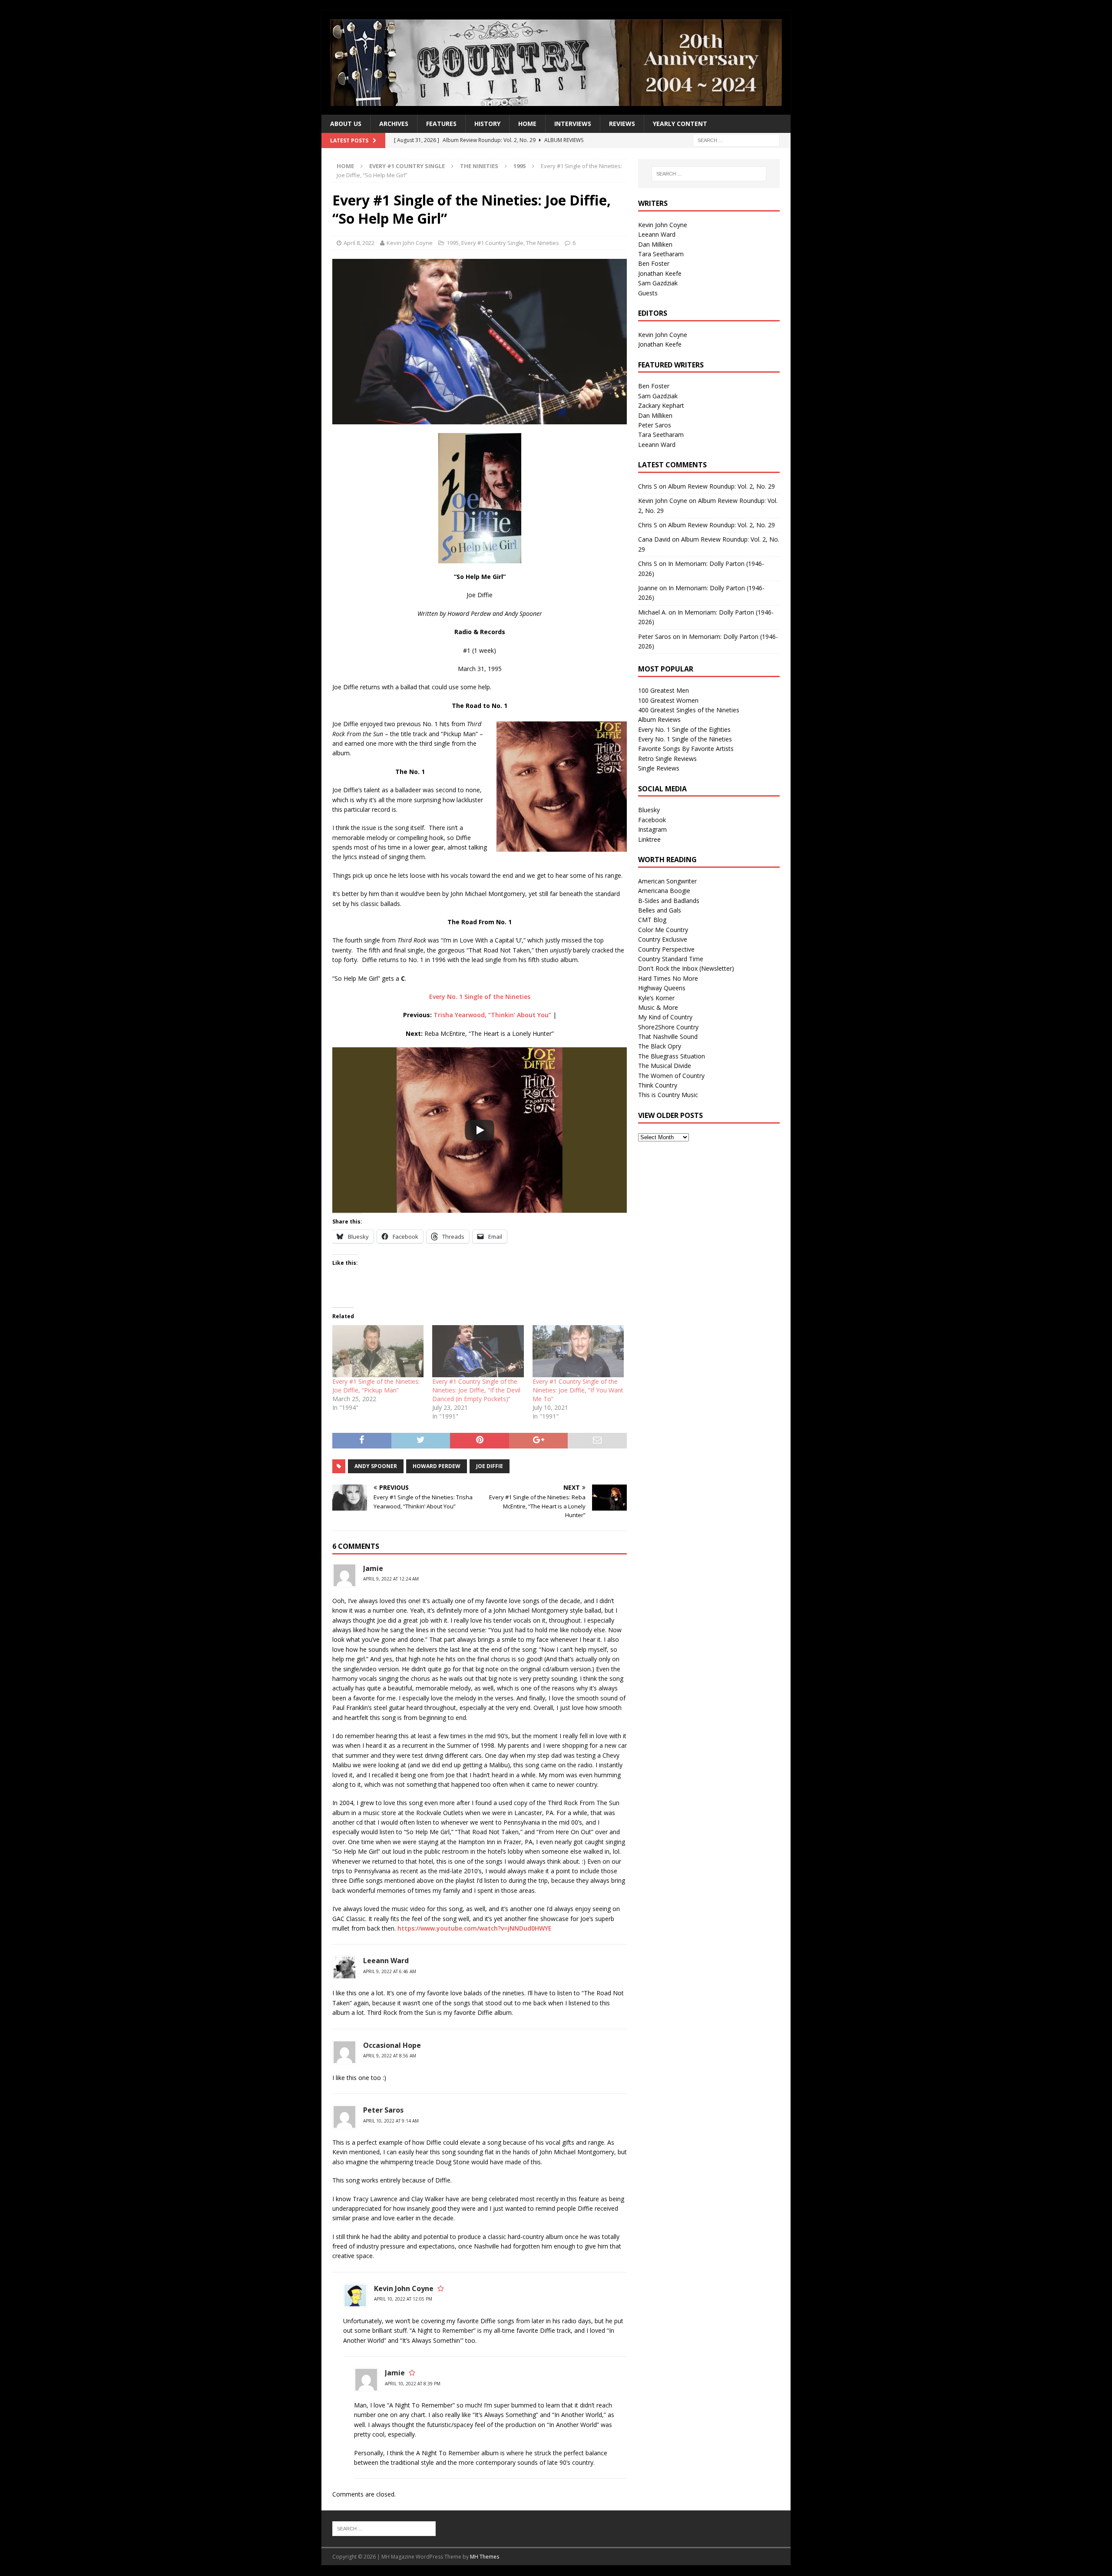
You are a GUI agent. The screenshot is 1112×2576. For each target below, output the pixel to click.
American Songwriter (667, 881)
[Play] (480, 1130)
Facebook (652, 820)
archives (394, 124)
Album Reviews (659, 719)
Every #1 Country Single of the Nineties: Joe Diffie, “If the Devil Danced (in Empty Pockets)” (476, 1390)
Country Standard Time (671, 959)
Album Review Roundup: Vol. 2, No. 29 (721, 486)
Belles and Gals (660, 910)
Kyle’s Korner (656, 998)
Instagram (652, 829)
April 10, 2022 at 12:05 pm (403, 2299)
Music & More (658, 1007)
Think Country (658, 1085)
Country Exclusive (663, 939)
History (487, 124)
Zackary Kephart (661, 405)
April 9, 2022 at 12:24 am (391, 1579)
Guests (648, 293)
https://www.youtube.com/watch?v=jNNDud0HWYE (475, 1928)
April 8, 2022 (359, 243)
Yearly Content (680, 124)
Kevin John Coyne (410, 243)
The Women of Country (671, 1076)
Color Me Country (663, 930)
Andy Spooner (376, 1466)
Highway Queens (662, 988)
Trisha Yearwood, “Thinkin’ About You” (492, 1015)
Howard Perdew (437, 1466)
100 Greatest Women (668, 700)
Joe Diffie (490, 1466)
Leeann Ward (386, 1961)
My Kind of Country (665, 1017)
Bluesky (649, 810)
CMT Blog (652, 920)
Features (441, 124)
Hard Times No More (668, 978)
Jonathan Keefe (660, 273)
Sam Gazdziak (658, 283)
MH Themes (485, 2557)
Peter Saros (655, 425)
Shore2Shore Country (668, 1027)
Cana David (654, 539)
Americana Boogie (664, 891)
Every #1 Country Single (407, 166)
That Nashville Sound (668, 1037)
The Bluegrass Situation (672, 1056)
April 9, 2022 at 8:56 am (390, 2056)
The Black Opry (660, 1046)
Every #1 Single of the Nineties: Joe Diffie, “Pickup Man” (376, 1386)
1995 (453, 243)
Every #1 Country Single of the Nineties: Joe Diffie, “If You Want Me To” (578, 1390)
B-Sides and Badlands (669, 901)
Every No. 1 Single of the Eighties (684, 729)
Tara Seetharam (661, 254)
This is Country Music (668, 1095)
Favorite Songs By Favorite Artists (686, 749)
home (527, 124)
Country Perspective (666, 949)
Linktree (649, 839)
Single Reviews (659, 768)
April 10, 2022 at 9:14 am (391, 2121)
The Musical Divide (665, 1066)
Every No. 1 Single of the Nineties (480, 997)
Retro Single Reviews (667, 759)
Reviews (622, 124)
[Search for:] (736, 140)
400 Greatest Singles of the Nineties (689, 710)
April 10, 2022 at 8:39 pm (413, 2384)
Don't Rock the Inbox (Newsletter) (686, 968)
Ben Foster (654, 263)
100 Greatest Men (664, 690)
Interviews (573, 124)
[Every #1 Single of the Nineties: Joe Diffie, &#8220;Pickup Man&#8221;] (378, 1351)
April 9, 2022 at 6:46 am (390, 1971)
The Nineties (479, 166)
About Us (346, 124)
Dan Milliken (655, 244)
